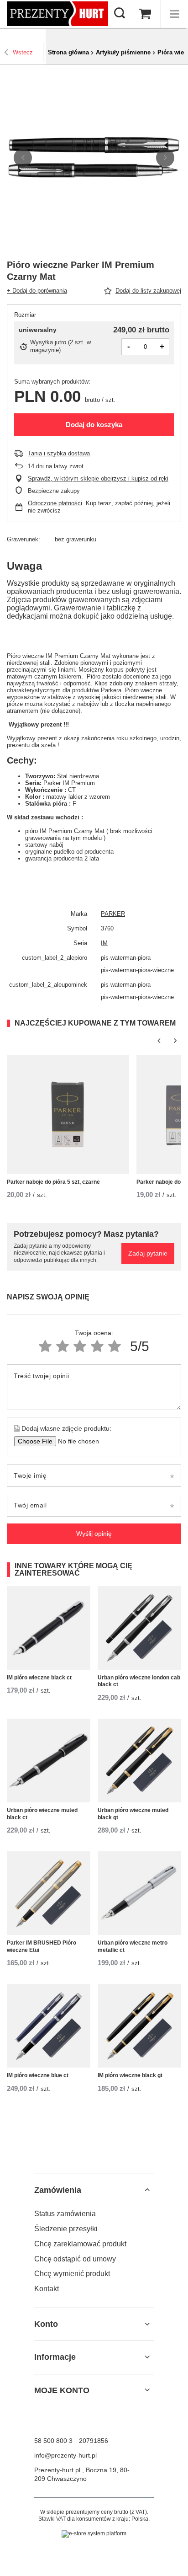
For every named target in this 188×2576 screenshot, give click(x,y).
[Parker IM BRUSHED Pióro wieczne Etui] (49, 1893)
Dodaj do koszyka (94, 425)
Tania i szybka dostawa (59, 453)
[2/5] (63, 1346)
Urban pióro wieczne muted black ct (42, 1814)
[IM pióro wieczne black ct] (49, 1628)
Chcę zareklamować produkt (80, 2244)
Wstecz (23, 52)
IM (104, 943)
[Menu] (174, 14)
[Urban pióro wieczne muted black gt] (139, 1761)
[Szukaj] (120, 14)
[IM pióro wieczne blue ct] (49, 2026)
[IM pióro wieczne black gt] (139, 2026)
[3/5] (80, 1346)
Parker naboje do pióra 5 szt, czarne (53, 1182)
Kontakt (47, 2289)
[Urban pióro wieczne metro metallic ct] (139, 1893)
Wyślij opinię (94, 1534)
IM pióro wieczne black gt (130, 2075)
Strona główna (68, 52)
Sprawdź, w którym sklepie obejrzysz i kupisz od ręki (98, 478)
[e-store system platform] (94, 2534)
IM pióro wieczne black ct (39, 1678)
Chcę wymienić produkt (72, 2274)
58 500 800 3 (53, 2441)
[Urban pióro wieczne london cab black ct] (139, 1628)
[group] (94, 158)
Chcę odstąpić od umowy (75, 2259)
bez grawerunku (76, 539)
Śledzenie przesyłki (66, 2229)
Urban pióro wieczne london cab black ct (139, 1681)
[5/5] (115, 1346)
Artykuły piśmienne (123, 52)
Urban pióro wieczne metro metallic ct (133, 1946)
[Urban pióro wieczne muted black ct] (49, 1761)
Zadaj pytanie (148, 1253)
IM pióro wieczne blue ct (38, 2075)
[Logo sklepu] (57, 13)
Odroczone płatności (55, 503)
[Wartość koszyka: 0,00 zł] (145, 14)
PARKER (113, 914)
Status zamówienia (65, 2214)
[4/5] (97, 1346)
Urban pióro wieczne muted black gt (133, 1814)
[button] (23, 158)
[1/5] (45, 1346)
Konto (46, 2324)
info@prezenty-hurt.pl (65, 2455)
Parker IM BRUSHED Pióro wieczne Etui (42, 1946)
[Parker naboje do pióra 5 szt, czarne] (68, 1115)
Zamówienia (58, 2190)
